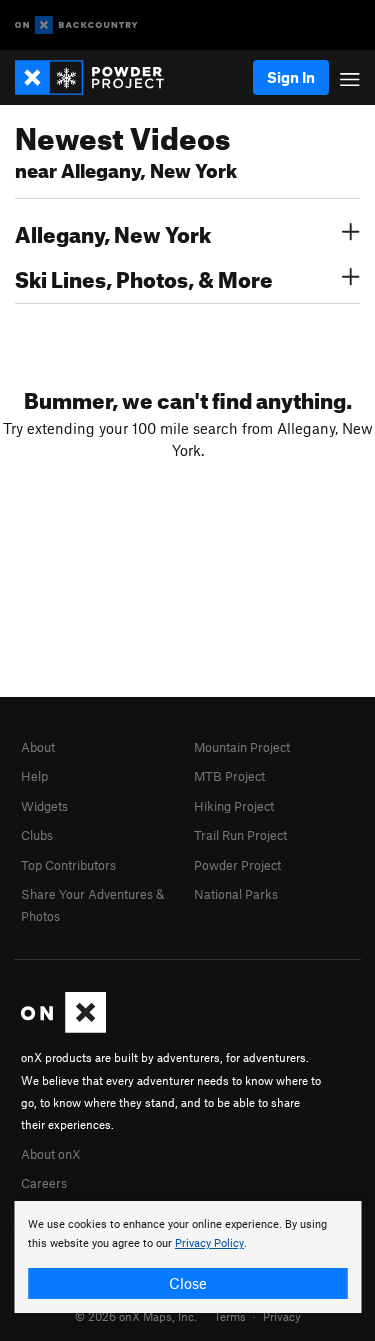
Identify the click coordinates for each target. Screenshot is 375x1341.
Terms (230, 1316)
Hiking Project (234, 806)
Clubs (37, 835)
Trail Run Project (240, 835)
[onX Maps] (63, 1028)
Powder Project (237, 865)
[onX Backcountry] (76, 25)
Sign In (291, 77)
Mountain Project (242, 747)
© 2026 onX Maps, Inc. (136, 1316)
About (38, 747)
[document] (187, 1257)
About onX (51, 1154)
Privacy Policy (209, 1243)
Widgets (44, 806)
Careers (44, 1183)
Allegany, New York (113, 232)
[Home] (99, 77)
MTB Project (229, 776)
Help (34, 776)
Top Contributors (68, 865)
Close (188, 1283)
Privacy (282, 1316)
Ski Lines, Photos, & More (144, 277)
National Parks (236, 894)
